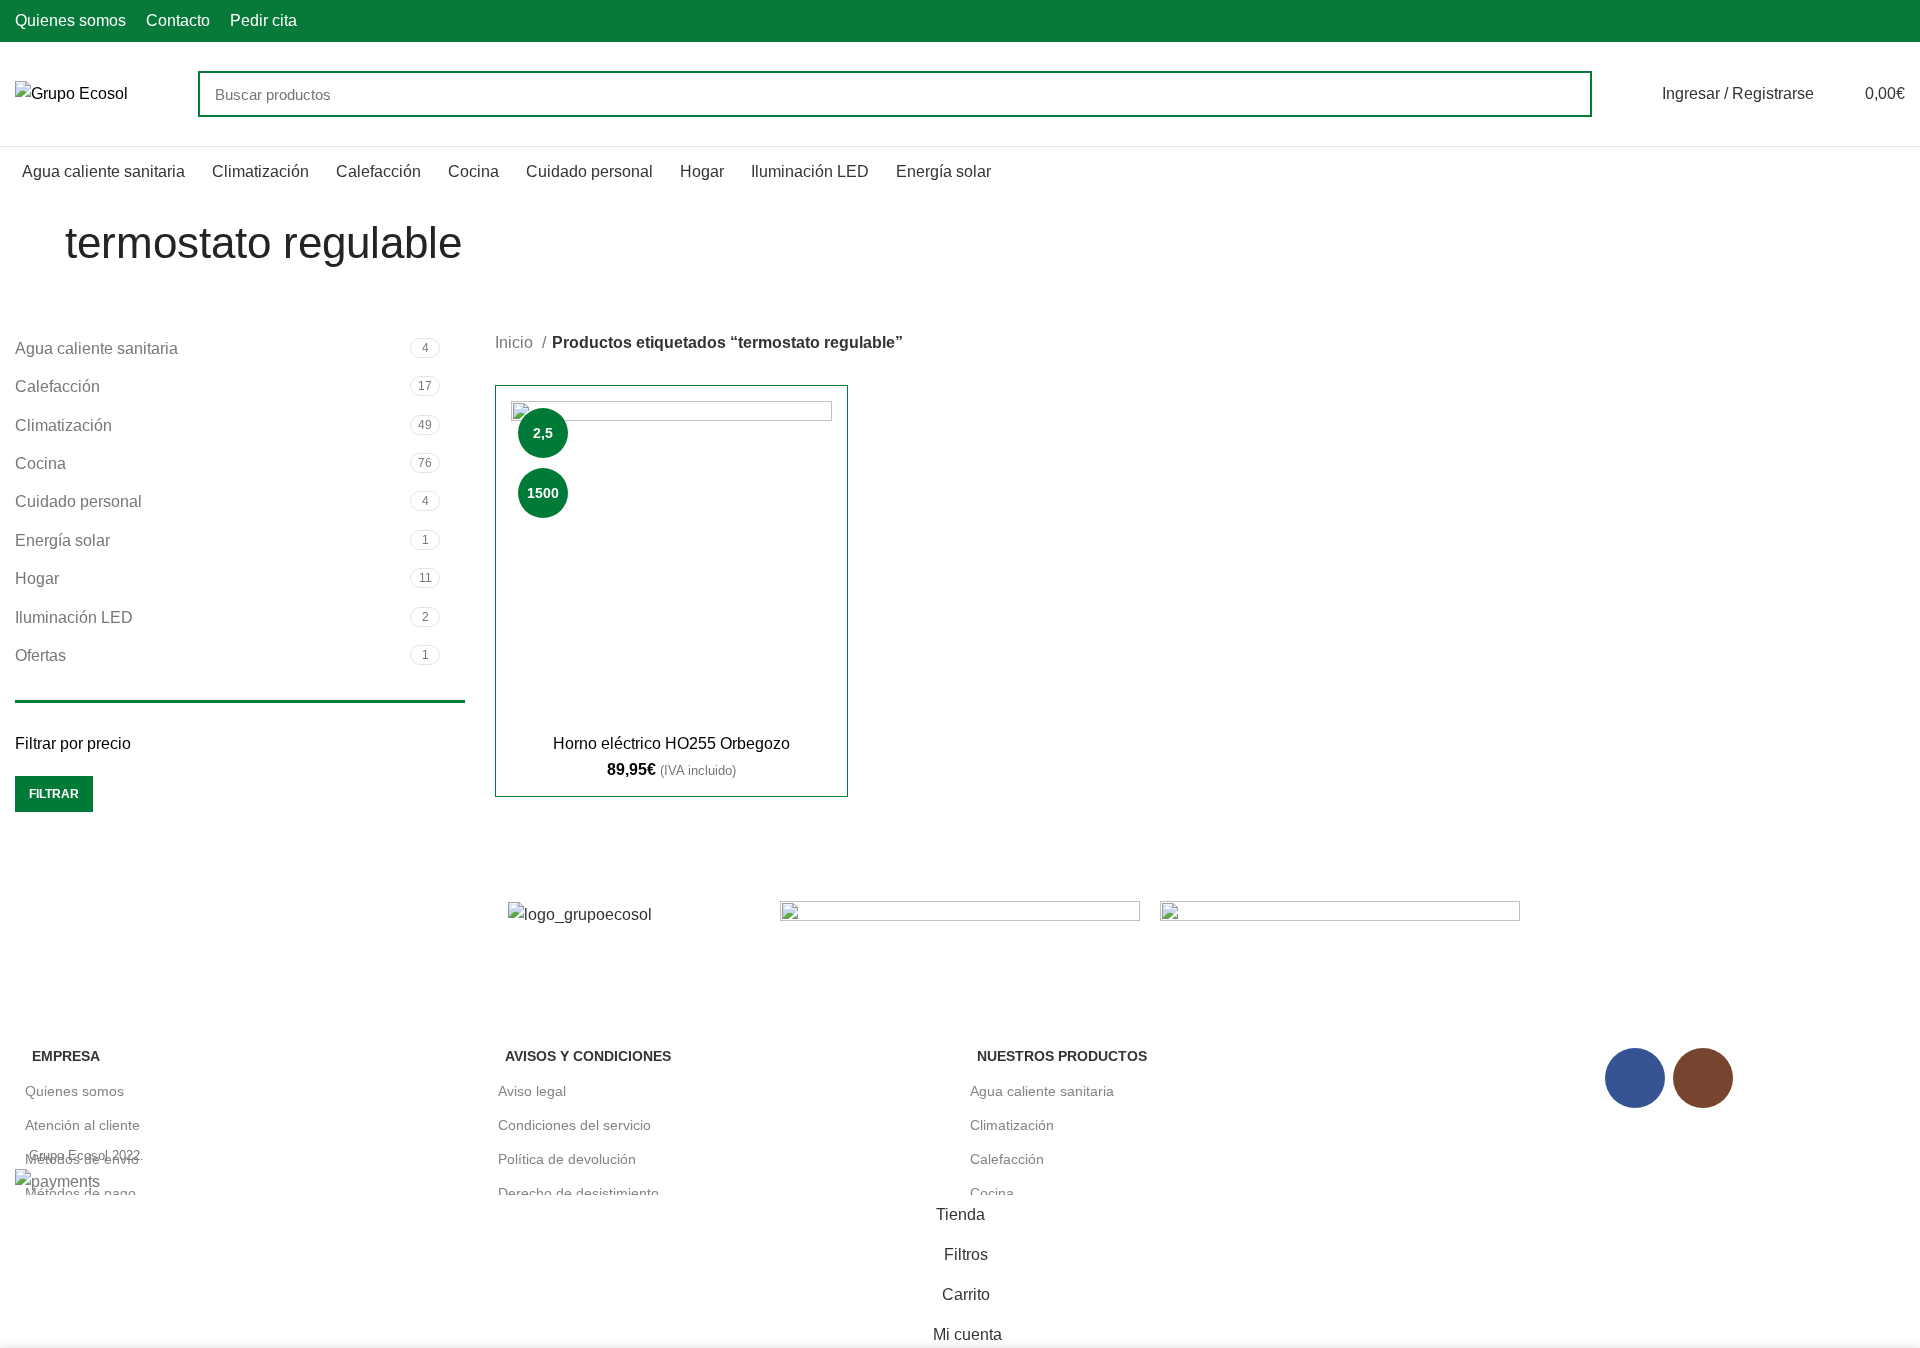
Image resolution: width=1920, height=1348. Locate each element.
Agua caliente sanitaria (96, 348)
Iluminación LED (74, 617)
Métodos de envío (82, 1159)
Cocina (40, 463)
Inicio (516, 342)
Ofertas (40, 655)
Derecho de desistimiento (578, 1193)
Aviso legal (532, 1091)
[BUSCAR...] (1565, 94)
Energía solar (62, 540)
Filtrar (54, 794)
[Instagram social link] (1893, 21)
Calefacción (57, 386)
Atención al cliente (82, 1125)
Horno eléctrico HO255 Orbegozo (671, 743)
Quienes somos (74, 1091)
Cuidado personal (78, 501)
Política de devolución (567, 1159)
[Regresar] (40, 243)
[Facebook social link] (1870, 21)
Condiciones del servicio (574, 1125)
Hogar (37, 578)
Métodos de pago (80, 1193)
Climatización (63, 425)
